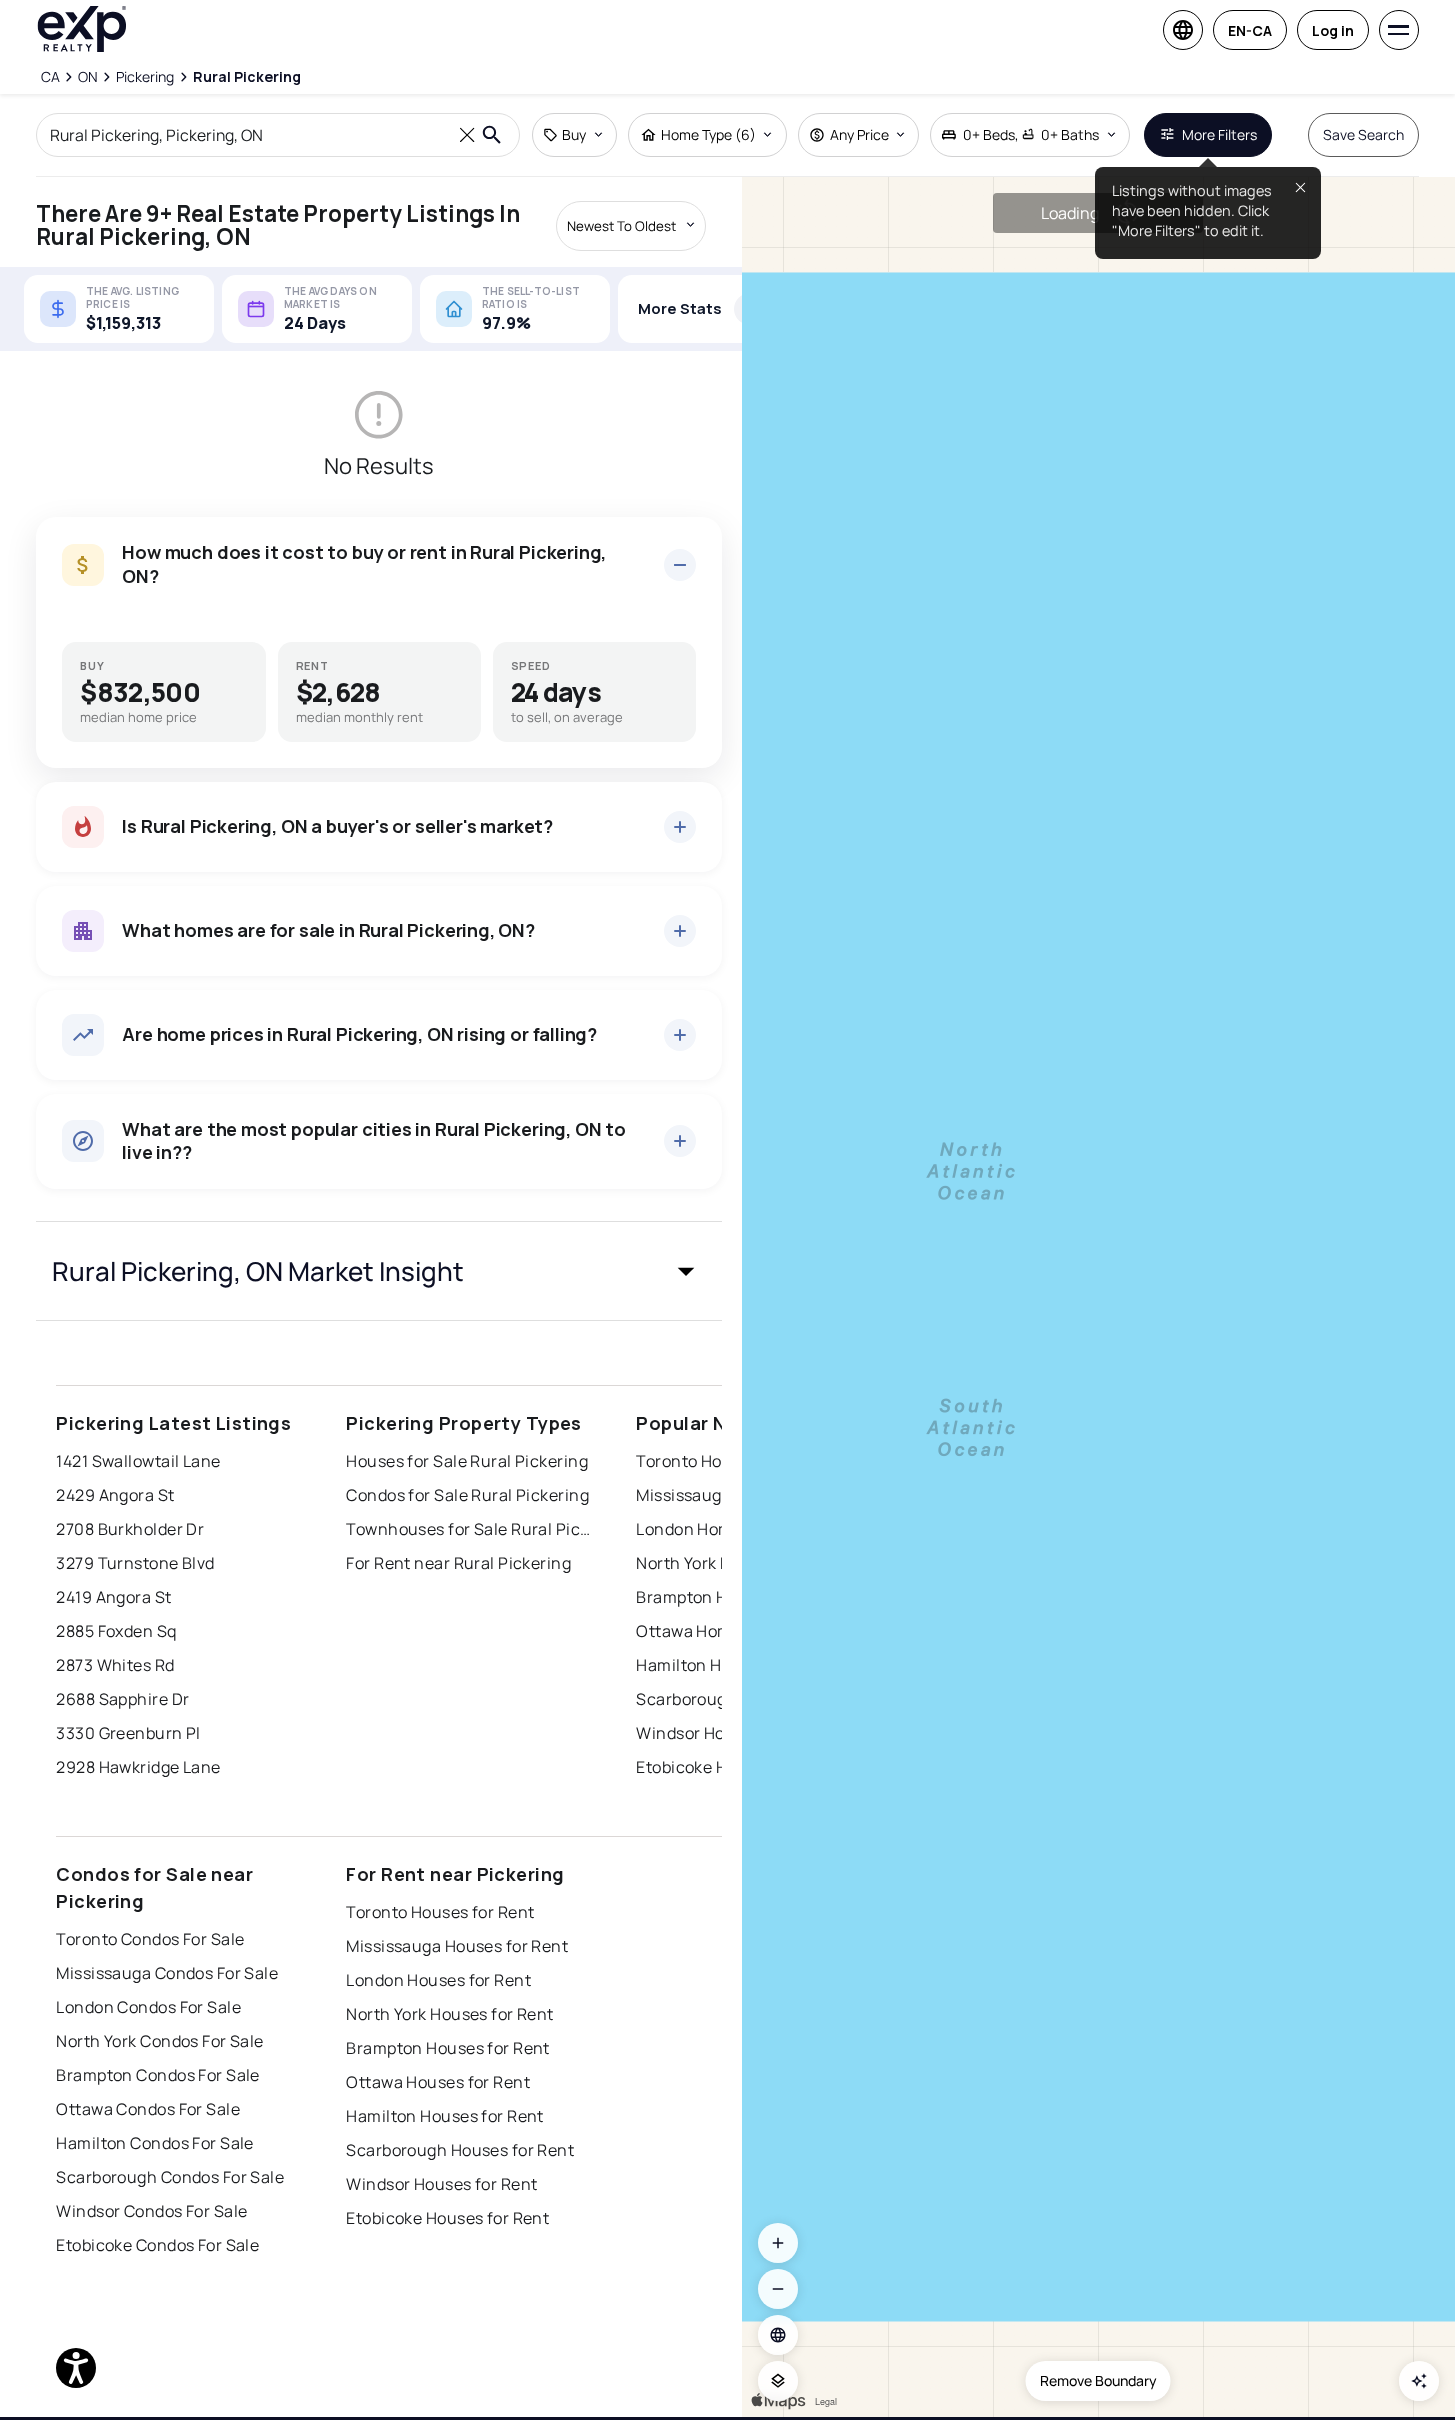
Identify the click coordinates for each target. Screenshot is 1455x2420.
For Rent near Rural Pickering (458, 1563)
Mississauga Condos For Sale (167, 1973)
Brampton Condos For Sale (158, 2075)
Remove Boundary (1098, 2380)
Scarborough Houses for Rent (460, 2150)
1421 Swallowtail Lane (138, 1461)
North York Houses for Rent (449, 2014)
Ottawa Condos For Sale (148, 2109)
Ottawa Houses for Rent (438, 2082)
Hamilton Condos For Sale (155, 2143)
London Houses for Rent (438, 1980)
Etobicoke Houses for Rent (447, 2218)
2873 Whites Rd (115, 1665)
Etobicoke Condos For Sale (157, 2245)
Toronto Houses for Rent (440, 1912)
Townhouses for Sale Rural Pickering (471, 1529)
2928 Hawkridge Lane (138, 1767)
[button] (379, 1271)
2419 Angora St (113, 1597)
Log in (1333, 30)
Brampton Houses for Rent (448, 2048)
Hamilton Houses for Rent (445, 2116)
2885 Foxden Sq (116, 1631)
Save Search (1363, 134)
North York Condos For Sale (159, 2041)
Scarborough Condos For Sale (170, 2177)
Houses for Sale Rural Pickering (467, 1461)
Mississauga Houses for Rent (457, 1946)
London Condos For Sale (148, 2007)
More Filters (1219, 134)
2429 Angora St (115, 1495)
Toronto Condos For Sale (150, 1939)
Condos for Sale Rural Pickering (467, 1495)
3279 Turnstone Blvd (135, 1563)
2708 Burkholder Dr (130, 1529)
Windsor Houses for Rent (441, 2184)
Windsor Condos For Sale (151, 2211)
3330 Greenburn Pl (128, 1733)
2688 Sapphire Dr (122, 1699)
